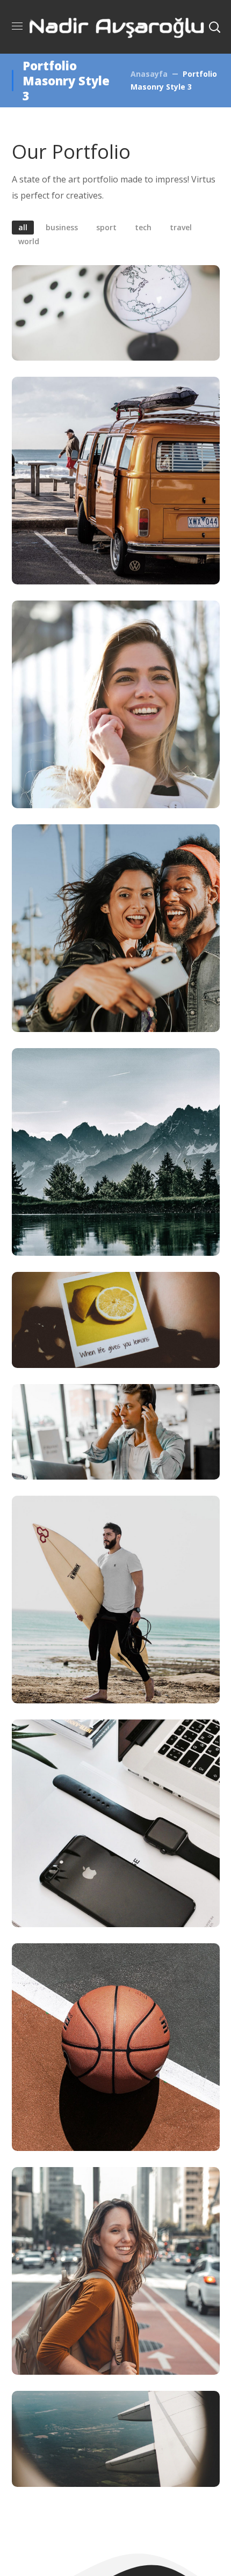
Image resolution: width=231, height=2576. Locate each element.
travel (181, 227)
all (23, 227)
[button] (214, 27)
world (29, 241)
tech (143, 227)
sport (106, 227)
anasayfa (149, 74)
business (62, 227)
